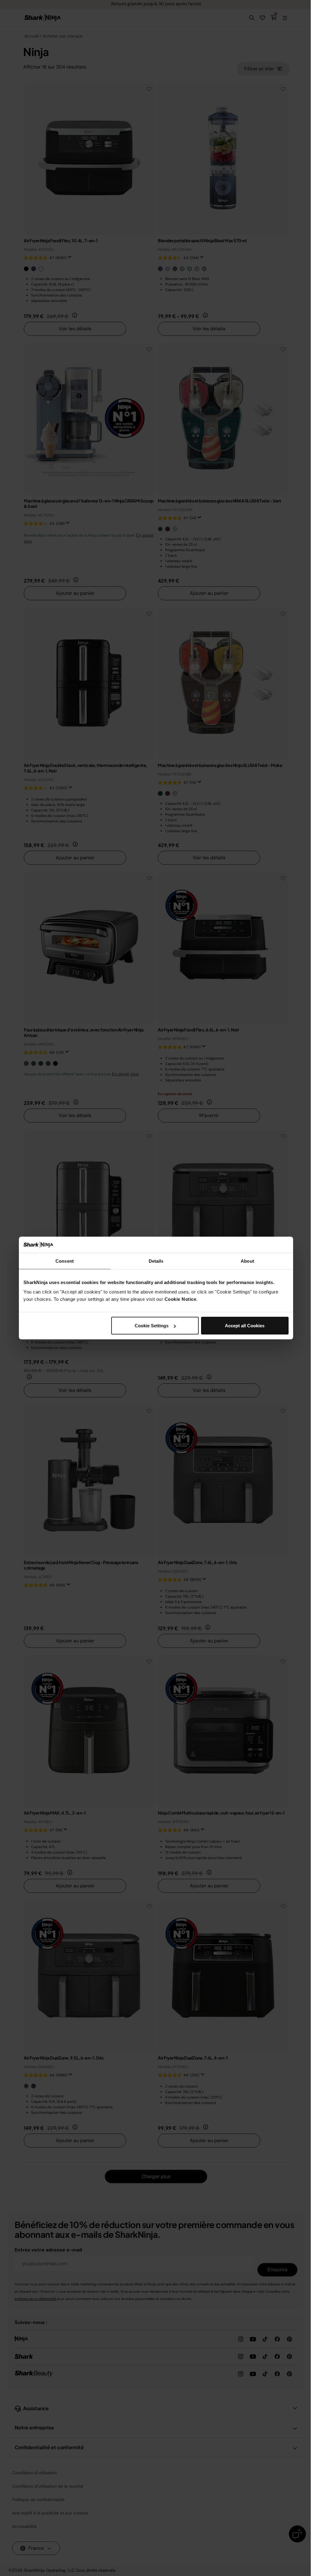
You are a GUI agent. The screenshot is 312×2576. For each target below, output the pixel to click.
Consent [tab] (65, 1261)
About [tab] (247, 1261)
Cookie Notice (181, 1299)
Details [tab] (156, 1261)
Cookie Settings (152, 1326)
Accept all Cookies (245, 1326)
